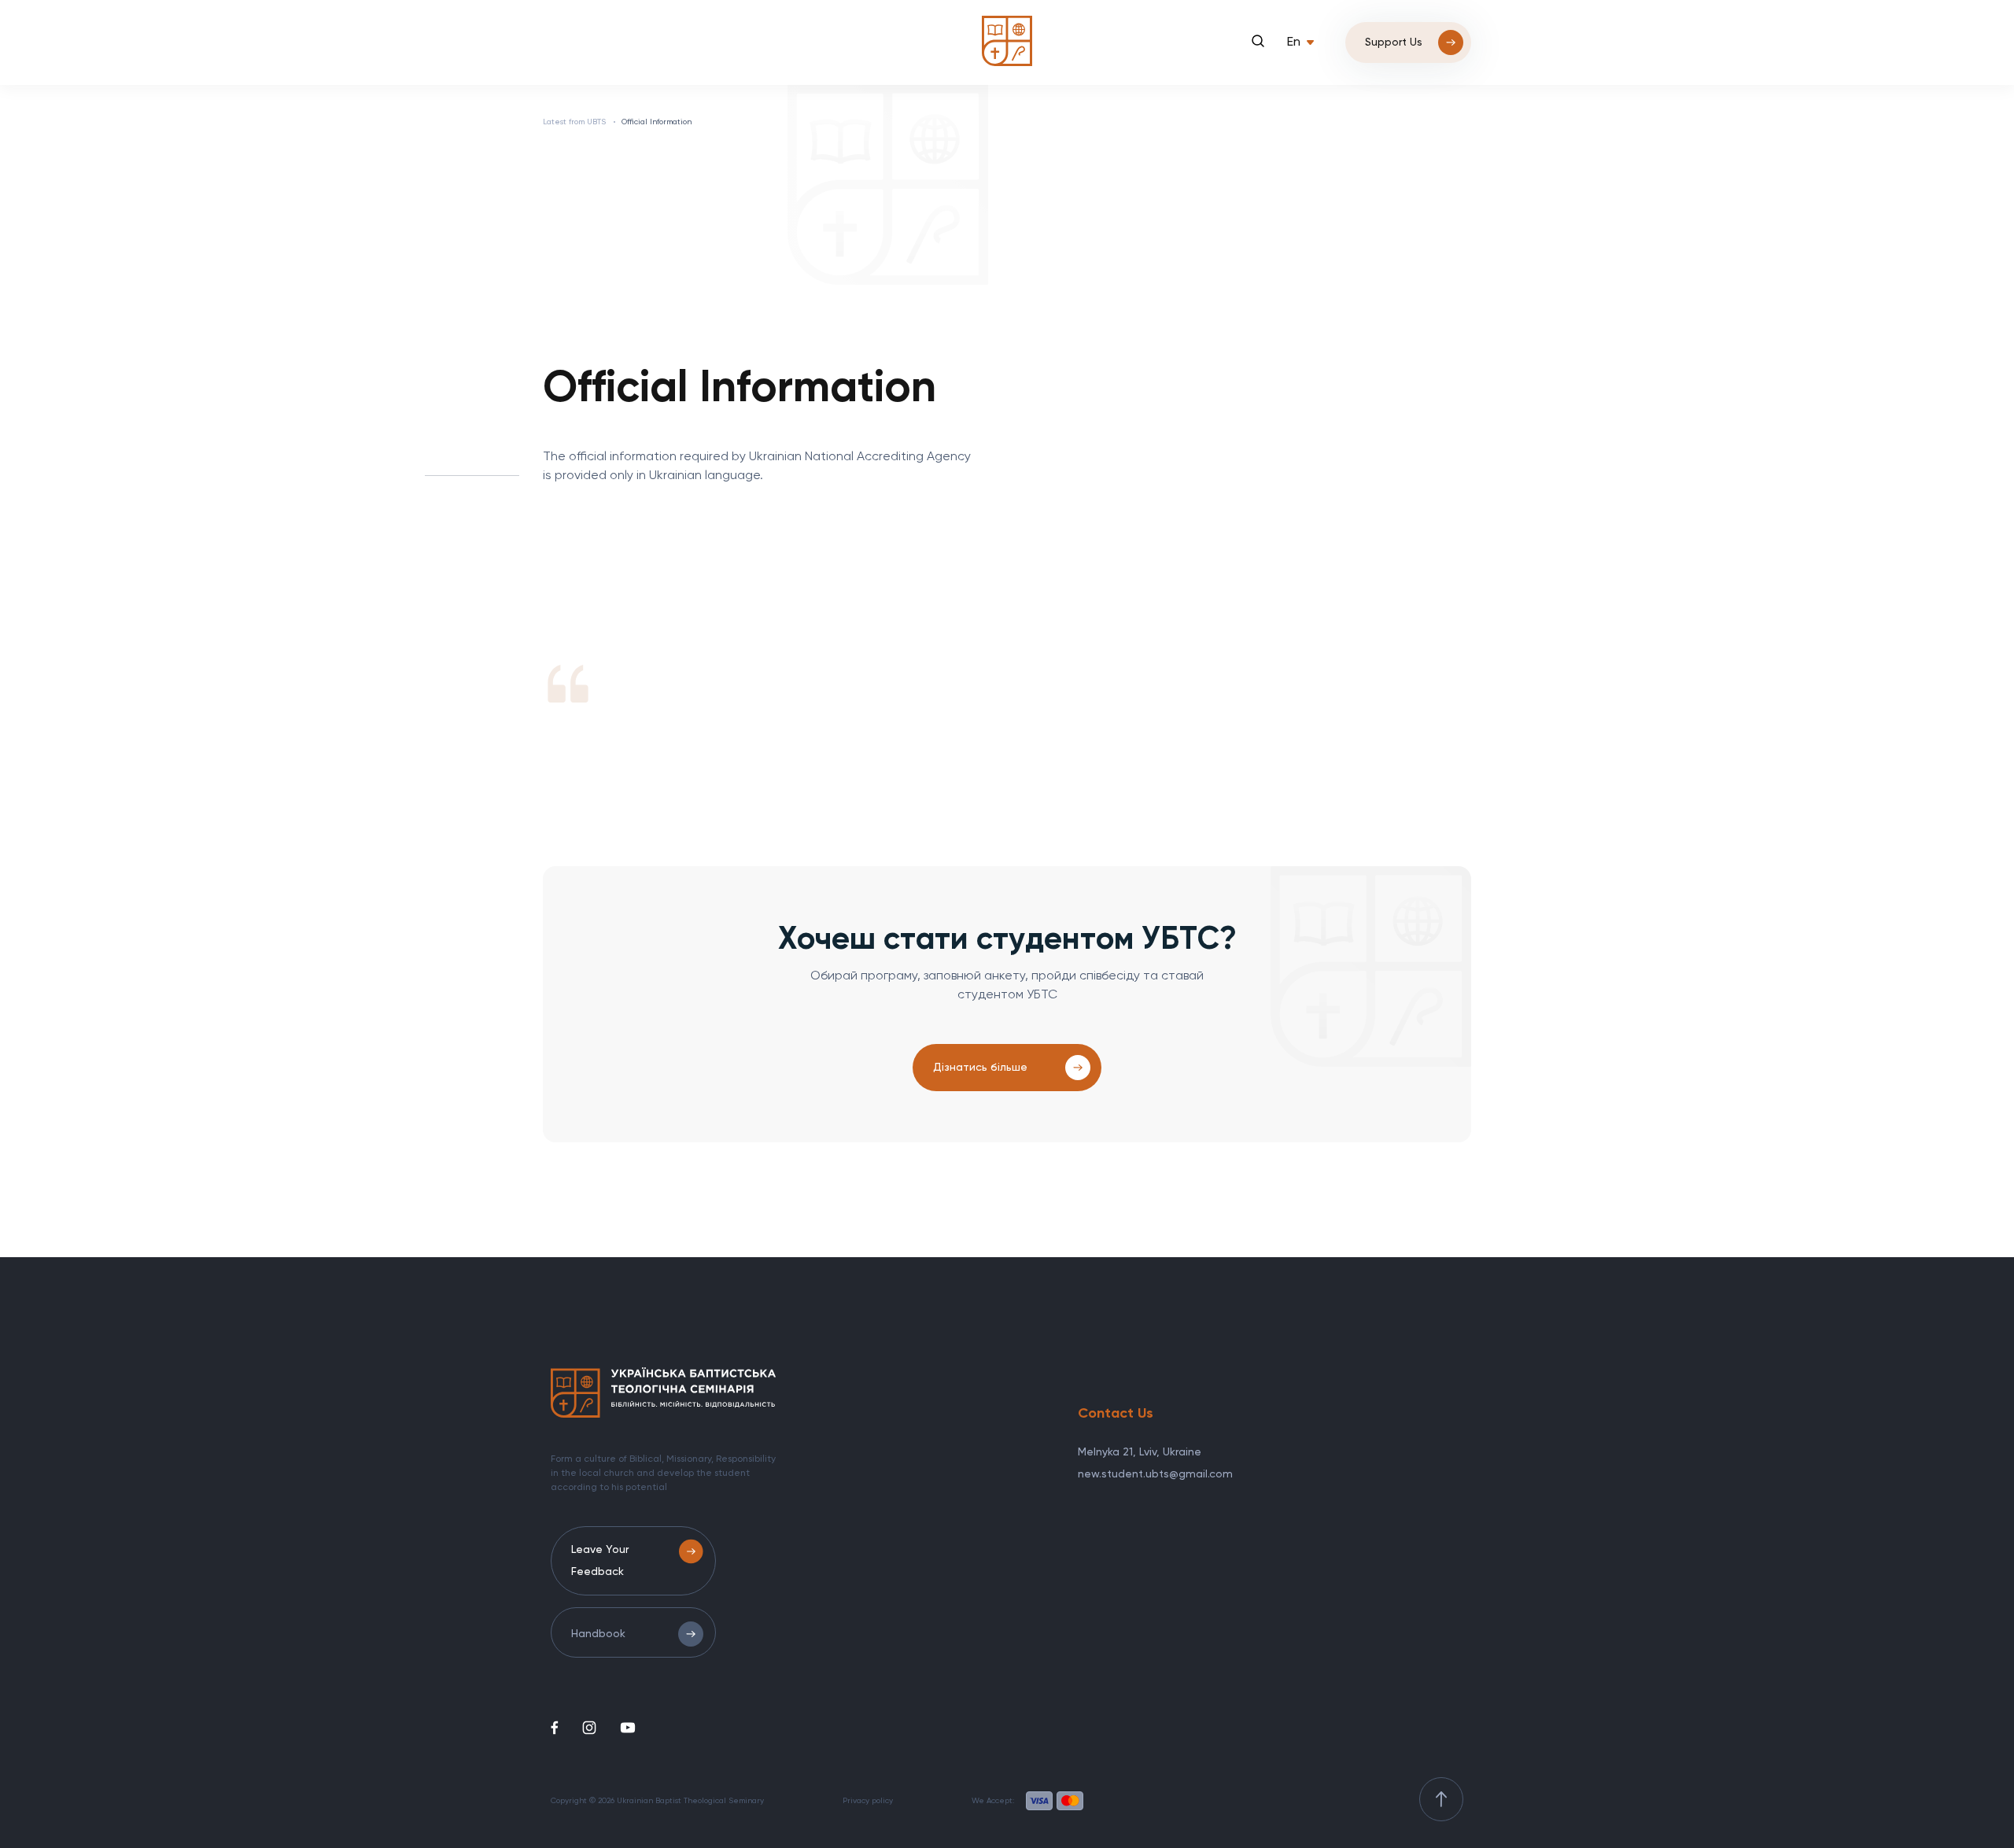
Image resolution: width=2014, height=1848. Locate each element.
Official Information (657, 122)
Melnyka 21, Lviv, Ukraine (1140, 1452)
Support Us (1394, 42)
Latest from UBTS (574, 122)
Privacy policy (868, 1801)
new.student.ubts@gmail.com (1155, 1474)
